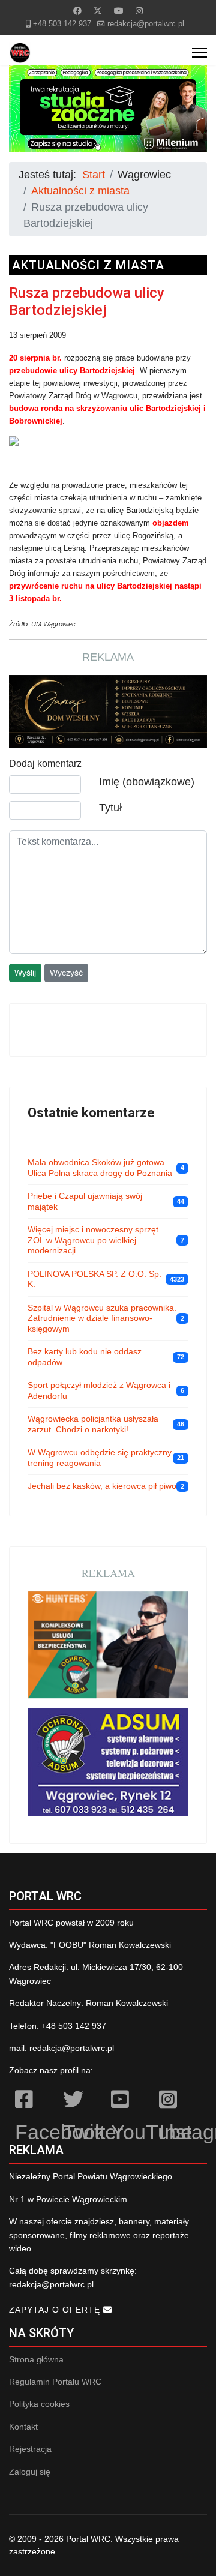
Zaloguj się (30, 2472)
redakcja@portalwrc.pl (146, 24)
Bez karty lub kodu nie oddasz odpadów (85, 1357)
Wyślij (25, 973)
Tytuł (110, 808)
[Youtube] (119, 11)
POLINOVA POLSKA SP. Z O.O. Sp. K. (94, 1279)
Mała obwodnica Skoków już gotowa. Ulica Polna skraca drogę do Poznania (100, 1168)
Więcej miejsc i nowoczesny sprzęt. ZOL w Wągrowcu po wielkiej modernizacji (94, 1240)
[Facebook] (77, 11)
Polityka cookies (39, 2404)
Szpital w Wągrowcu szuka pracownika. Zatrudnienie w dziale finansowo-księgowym (102, 1318)
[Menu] (199, 53)
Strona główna (36, 2359)
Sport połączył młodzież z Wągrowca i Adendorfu (99, 1390)
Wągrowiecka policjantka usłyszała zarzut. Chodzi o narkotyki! (93, 1424)
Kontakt (23, 2427)
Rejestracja (30, 2449)
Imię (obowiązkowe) (147, 782)
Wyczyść (66, 973)
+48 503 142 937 (62, 24)
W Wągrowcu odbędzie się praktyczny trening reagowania (100, 1458)
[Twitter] (98, 11)
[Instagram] (139, 11)
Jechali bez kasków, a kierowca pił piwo (102, 1486)
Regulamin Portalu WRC (55, 2382)
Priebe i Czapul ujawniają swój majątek (85, 1201)
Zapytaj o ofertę (56, 2310)
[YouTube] (129, 2101)
